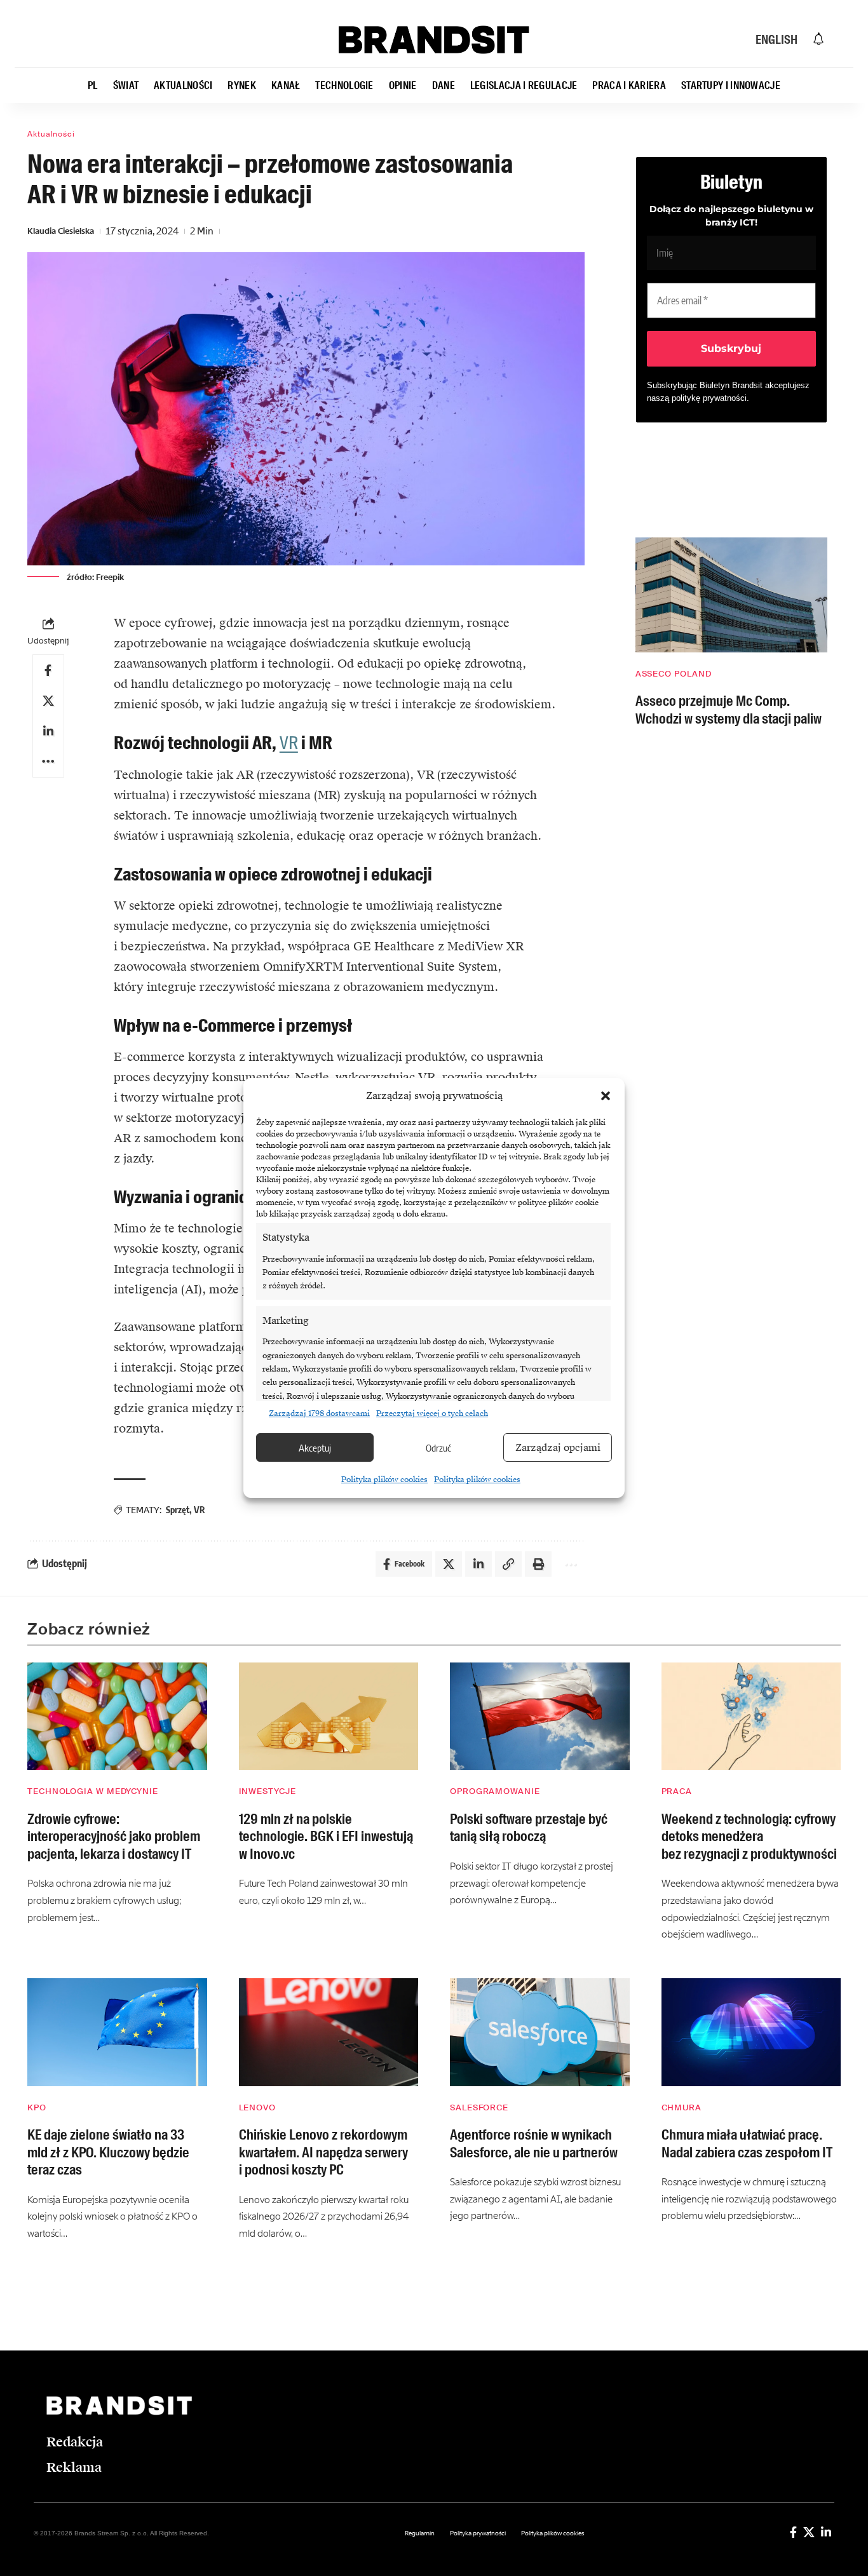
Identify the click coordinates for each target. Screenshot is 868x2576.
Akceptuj (315, 1448)
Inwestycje (268, 1791)
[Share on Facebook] (48, 670)
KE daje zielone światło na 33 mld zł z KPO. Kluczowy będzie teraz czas (108, 2152)
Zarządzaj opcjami (558, 1448)
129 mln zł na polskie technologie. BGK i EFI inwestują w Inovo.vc (326, 1837)
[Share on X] (48, 701)
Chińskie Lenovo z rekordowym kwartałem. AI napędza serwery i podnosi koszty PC (323, 2152)
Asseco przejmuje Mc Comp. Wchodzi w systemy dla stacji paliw (729, 710)
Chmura (682, 2107)
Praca (677, 1791)
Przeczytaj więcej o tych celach (432, 1413)
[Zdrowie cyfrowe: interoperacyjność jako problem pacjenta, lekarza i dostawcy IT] (117, 1716)
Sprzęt (178, 1510)
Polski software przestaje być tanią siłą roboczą (529, 1828)
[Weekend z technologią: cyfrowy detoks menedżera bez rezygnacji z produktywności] (751, 1716)
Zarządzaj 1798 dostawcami (319, 1413)
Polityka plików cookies (384, 1480)
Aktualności (51, 134)
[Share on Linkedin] (48, 731)
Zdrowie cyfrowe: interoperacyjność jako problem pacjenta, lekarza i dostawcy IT (114, 1837)
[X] (809, 2532)
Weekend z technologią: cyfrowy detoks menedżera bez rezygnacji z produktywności (749, 1837)
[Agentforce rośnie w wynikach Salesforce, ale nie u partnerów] (540, 2032)
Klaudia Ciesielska (61, 231)
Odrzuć (438, 1448)
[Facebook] (793, 2532)
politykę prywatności (709, 398)
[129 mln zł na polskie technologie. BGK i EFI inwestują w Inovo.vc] (329, 1716)
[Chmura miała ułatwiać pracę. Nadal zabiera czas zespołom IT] (751, 2032)
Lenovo (257, 2107)
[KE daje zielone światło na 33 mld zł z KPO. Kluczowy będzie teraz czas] (117, 2032)
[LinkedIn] (826, 2532)
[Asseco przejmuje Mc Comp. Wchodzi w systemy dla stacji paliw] (731, 595)
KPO (37, 2107)
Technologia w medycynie (93, 1791)
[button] (606, 1096)
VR (289, 743)
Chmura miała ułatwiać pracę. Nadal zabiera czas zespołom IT (747, 2144)
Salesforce (479, 2107)
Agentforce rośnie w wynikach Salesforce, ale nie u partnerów (534, 2144)
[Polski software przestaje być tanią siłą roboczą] (540, 1716)
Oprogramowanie (495, 1791)
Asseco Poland (674, 674)
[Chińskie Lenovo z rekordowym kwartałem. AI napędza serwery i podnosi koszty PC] (329, 2032)
